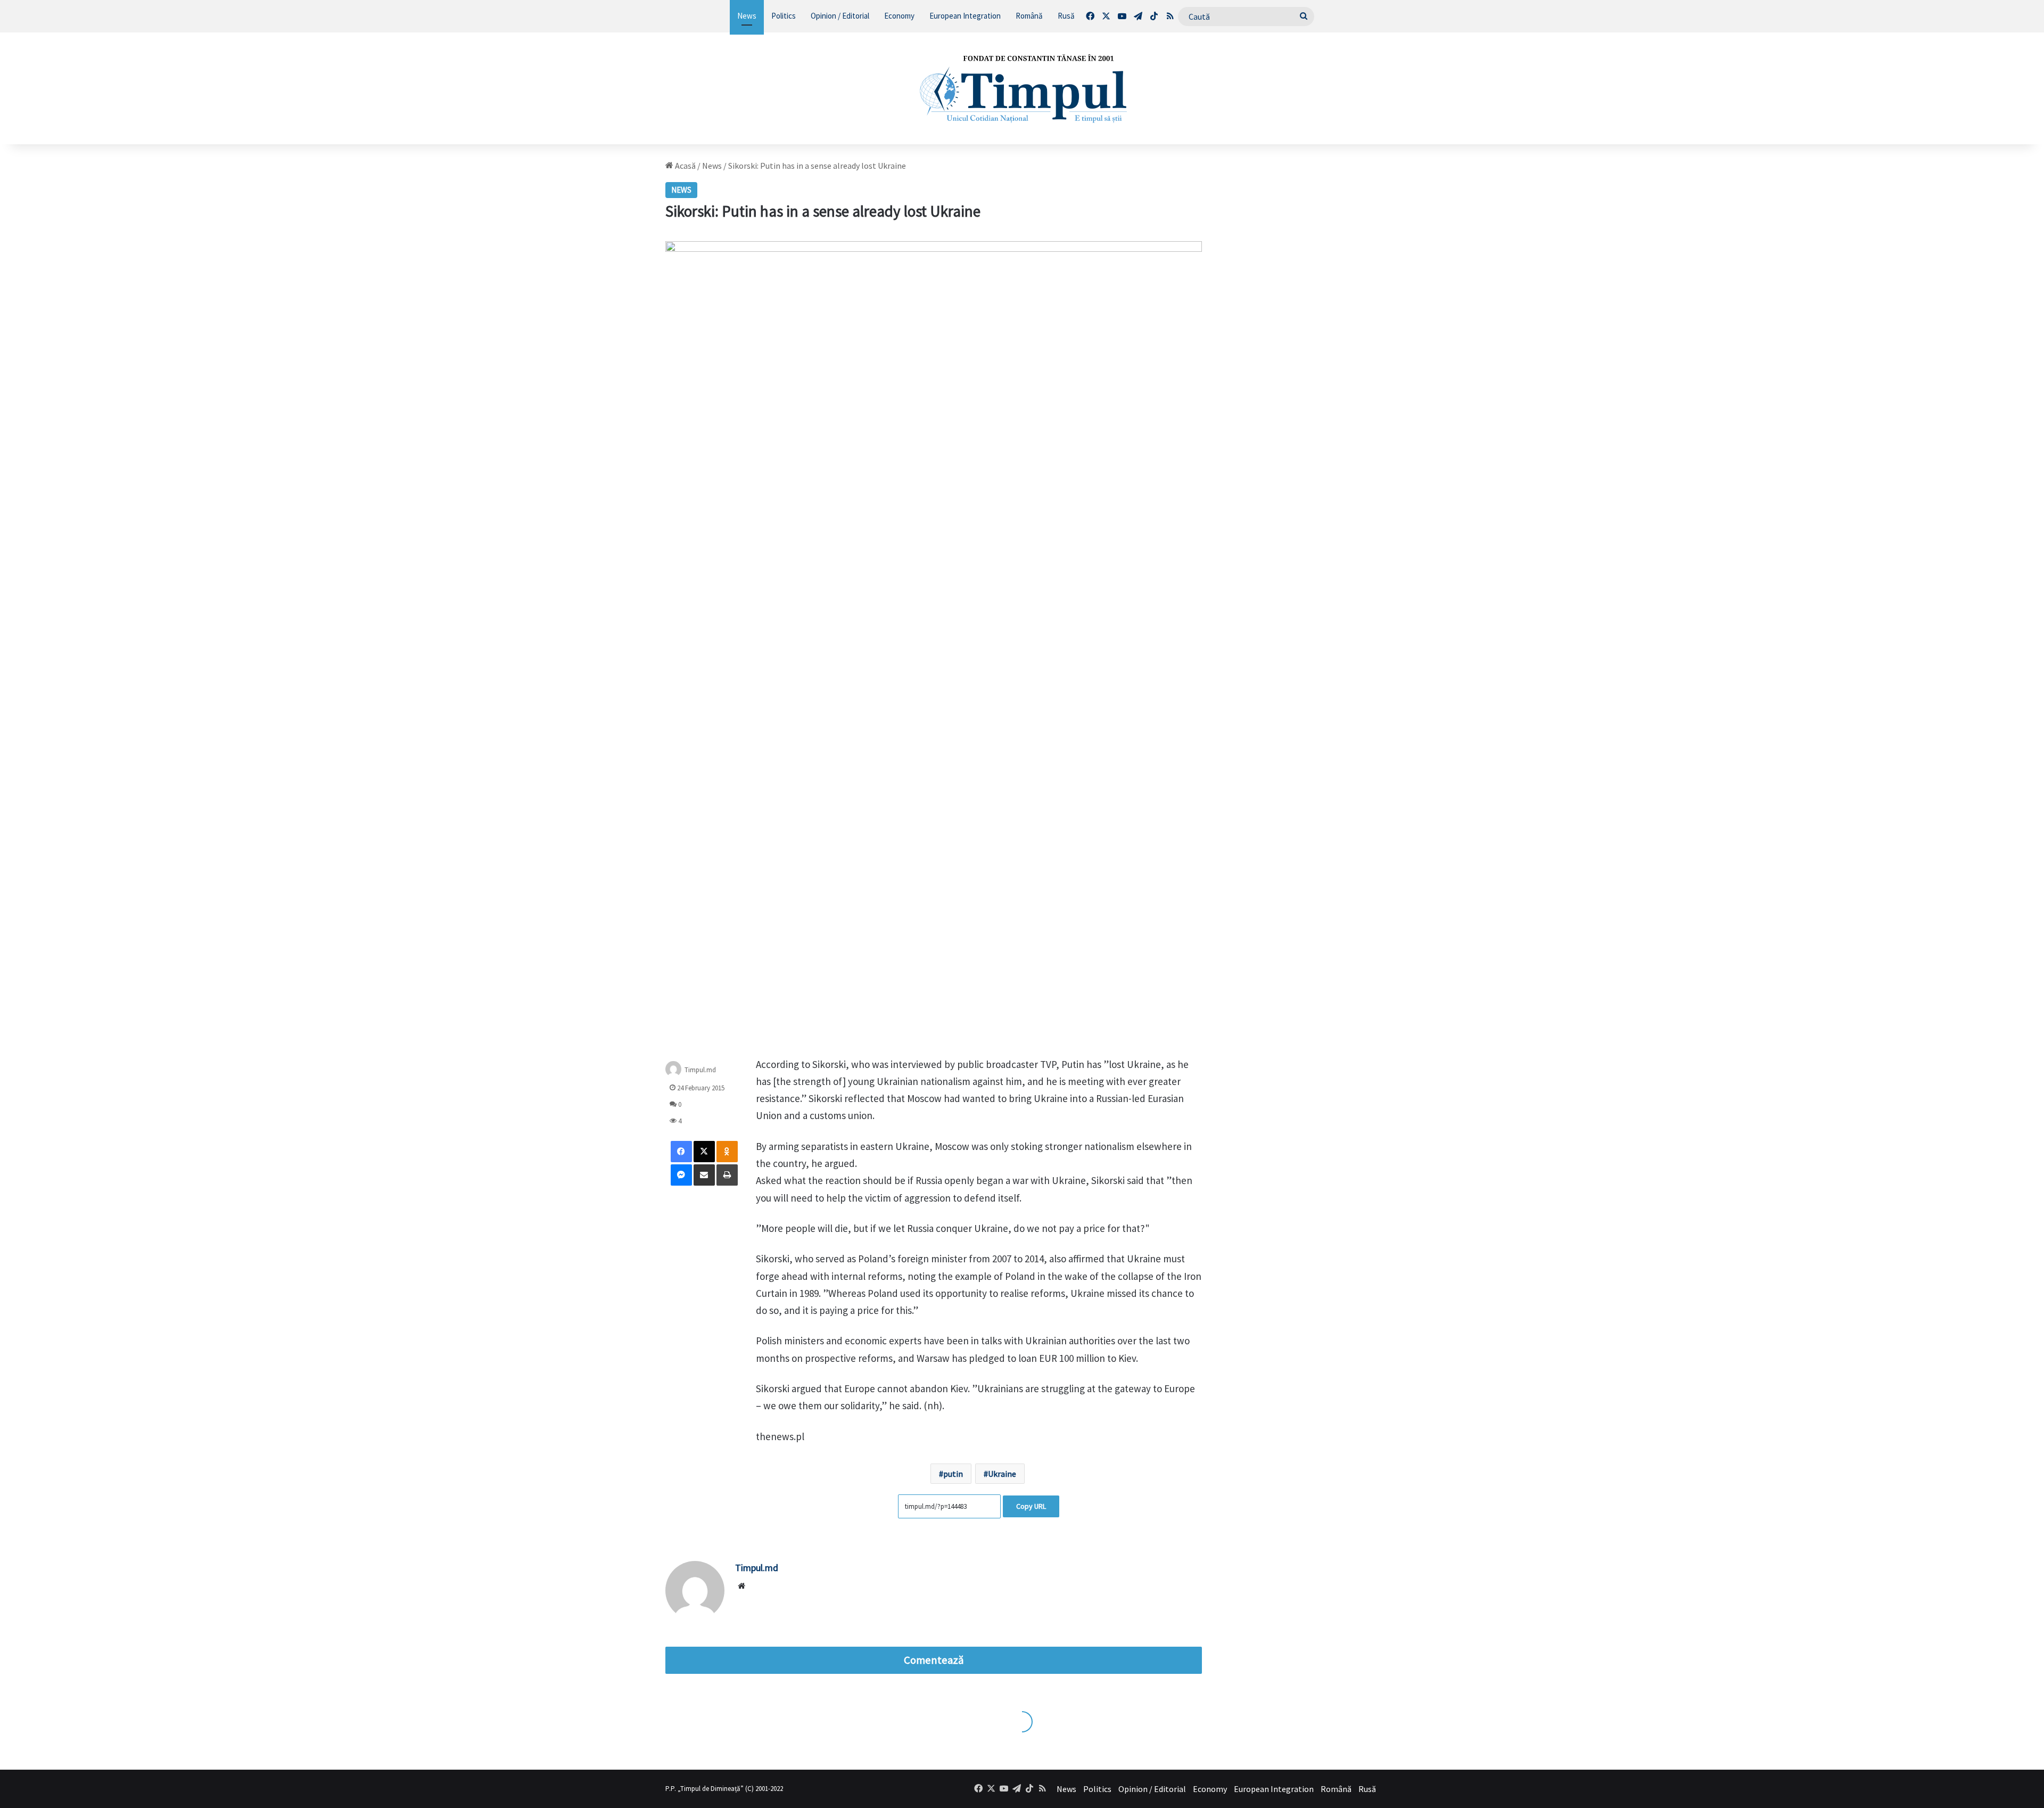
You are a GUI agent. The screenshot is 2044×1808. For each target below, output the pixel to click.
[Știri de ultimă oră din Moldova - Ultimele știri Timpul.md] (1022, 88)
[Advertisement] (1303, 320)
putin (953, 1474)
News (747, 16)
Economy (899, 16)
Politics (784, 16)
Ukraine (1002, 1474)
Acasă (685, 166)
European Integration (965, 16)
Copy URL (1031, 1506)
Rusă (1066, 16)
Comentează (934, 1660)
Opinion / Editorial (840, 16)
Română (1029, 16)
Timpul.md (700, 1069)
